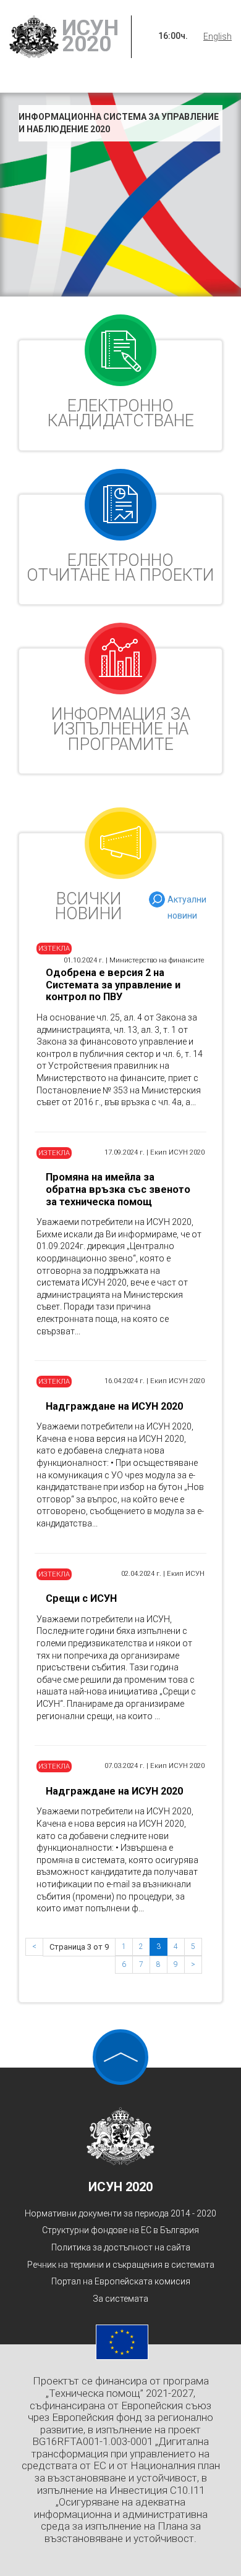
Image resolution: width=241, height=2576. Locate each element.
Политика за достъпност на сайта (121, 2247)
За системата (120, 2299)
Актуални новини (187, 901)
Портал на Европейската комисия (121, 2281)
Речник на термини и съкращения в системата (121, 2265)
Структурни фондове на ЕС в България (120, 2230)
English (218, 36)
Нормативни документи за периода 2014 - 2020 (120, 2213)
